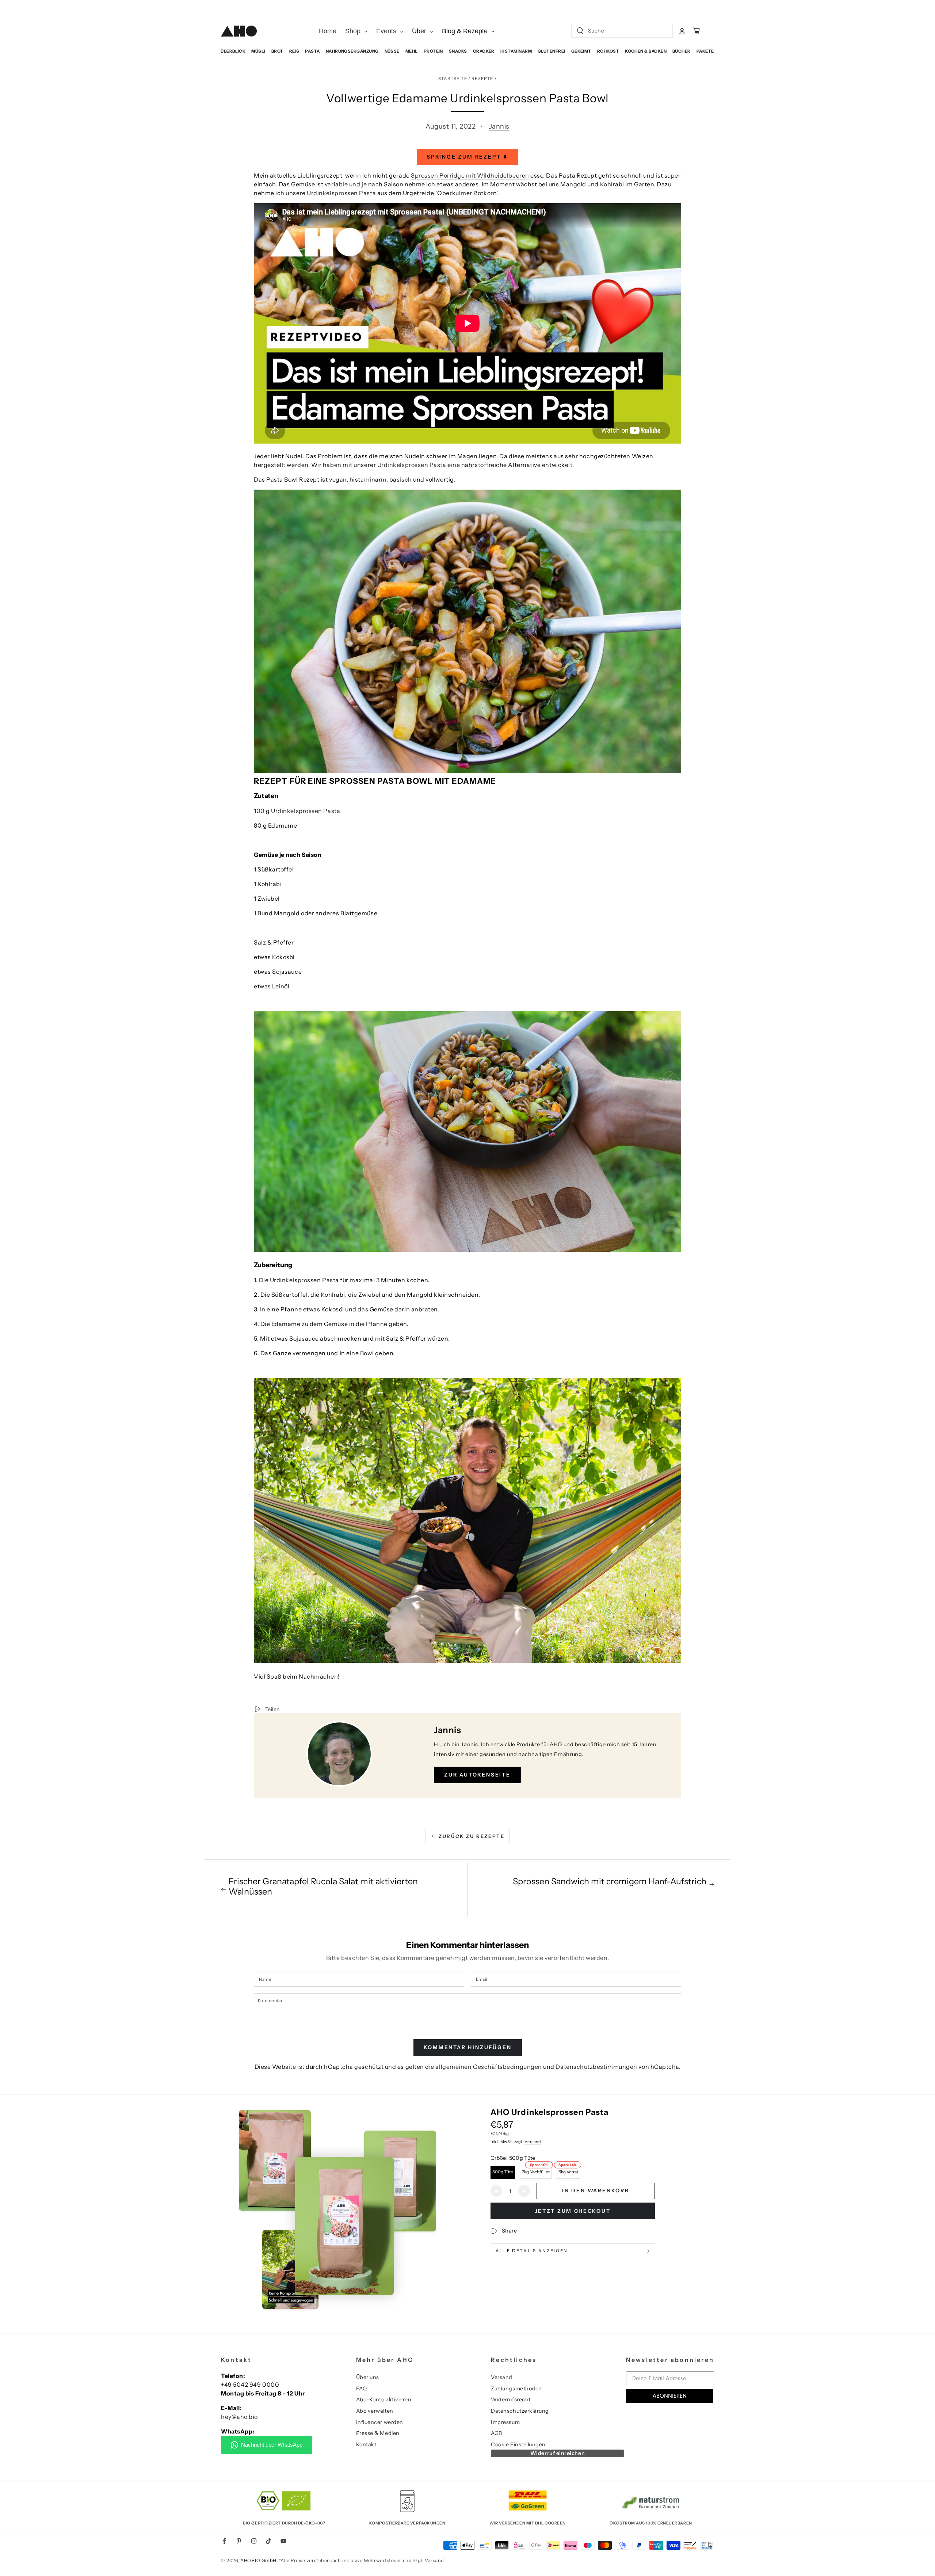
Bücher (682, 51)
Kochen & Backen (646, 51)
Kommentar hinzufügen (468, 2047)
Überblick (233, 51)
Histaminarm (516, 51)
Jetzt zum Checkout (573, 2211)
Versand (533, 2142)
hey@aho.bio (239, 2417)
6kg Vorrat (568, 2172)
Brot (277, 51)
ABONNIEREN (670, 2396)
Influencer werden (380, 2422)
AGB (497, 2433)
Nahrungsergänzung (352, 51)
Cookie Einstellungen (518, 2444)
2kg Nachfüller (536, 2172)
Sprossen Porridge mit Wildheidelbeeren (470, 175)
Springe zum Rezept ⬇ (467, 157)
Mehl (412, 51)
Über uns (368, 2377)
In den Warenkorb (596, 2191)
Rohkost (608, 51)
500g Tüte (503, 2172)
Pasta (312, 51)
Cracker (484, 51)
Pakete (705, 51)
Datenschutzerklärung (520, 2411)
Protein (433, 51)
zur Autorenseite (477, 1775)
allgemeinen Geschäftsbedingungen (489, 2067)
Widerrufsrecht (511, 2400)
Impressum (505, 2422)
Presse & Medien (378, 2433)
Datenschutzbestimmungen (596, 2067)
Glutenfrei (552, 51)
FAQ (362, 2389)
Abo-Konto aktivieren (384, 2400)
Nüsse (392, 51)
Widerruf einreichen (558, 2453)
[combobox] (616, 31)
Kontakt (366, 2444)
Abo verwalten (375, 2411)
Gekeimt (581, 51)
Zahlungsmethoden (516, 2389)
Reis (294, 51)
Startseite (453, 79)
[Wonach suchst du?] (580, 31)
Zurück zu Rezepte (472, 1836)
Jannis (499, 126)
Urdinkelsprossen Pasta (341, 193)
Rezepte (482, 79)
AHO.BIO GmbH (258, 2560)
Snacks (458, 51)
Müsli (258, 51)
